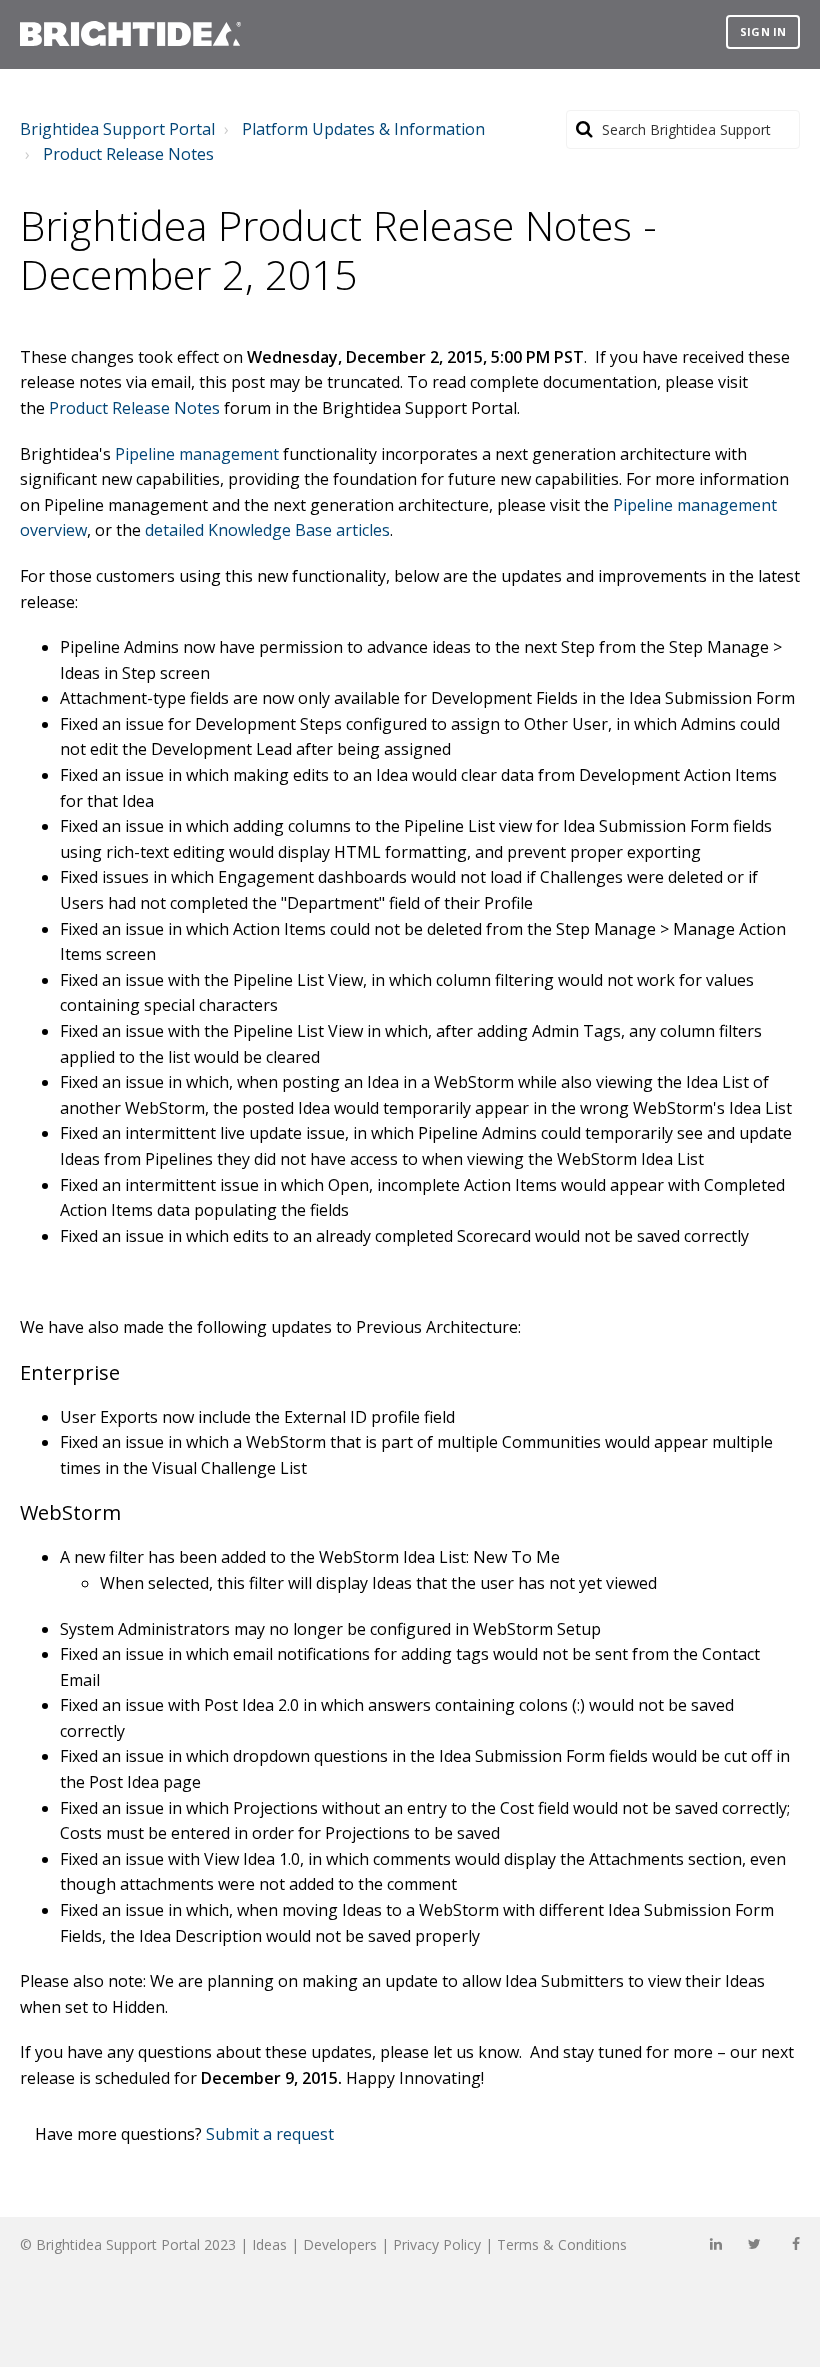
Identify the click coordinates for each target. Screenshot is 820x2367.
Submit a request (270, 2134)
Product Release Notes (128, 154)
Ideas (269, 2244)
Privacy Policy (437, 2244)
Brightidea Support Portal (117, 129)
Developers (340, 2244)
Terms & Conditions (562, 2244)
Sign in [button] (763, 31)
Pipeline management (197, 454)
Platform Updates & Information (363, 129)
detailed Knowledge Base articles (267, 530)
